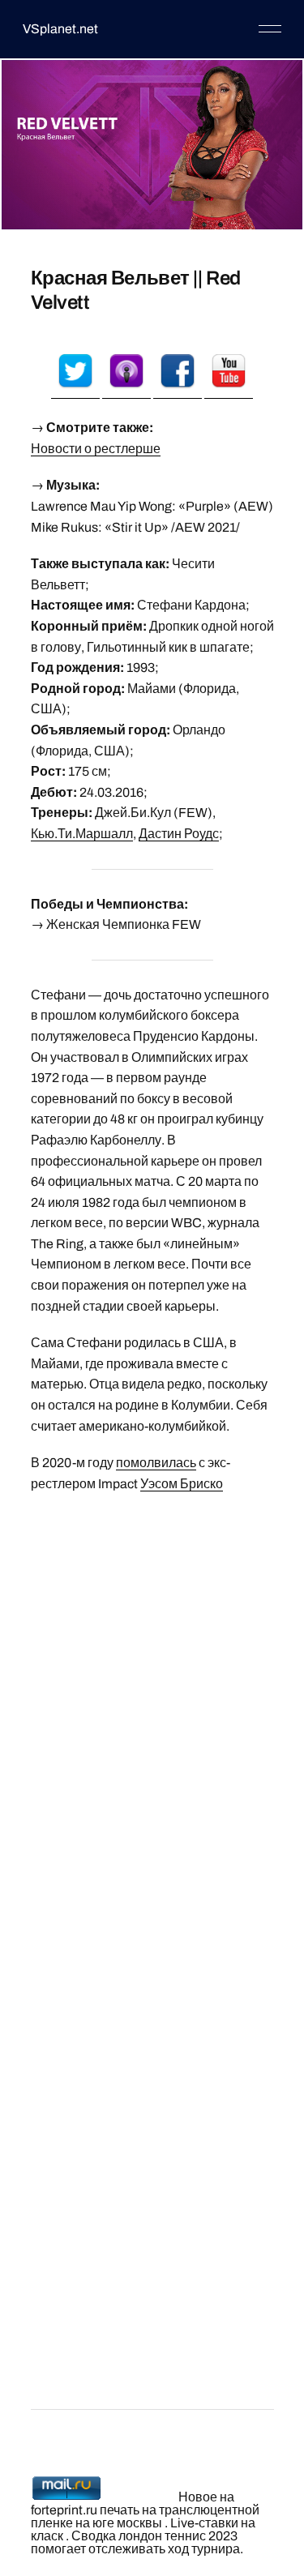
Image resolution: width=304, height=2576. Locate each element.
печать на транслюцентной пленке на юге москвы (145, 2516)
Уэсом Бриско (182, 1484)
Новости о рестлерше (96, 449)
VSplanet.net (60, 29)
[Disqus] (152, 1710)
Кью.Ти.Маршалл (82, 834)
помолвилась (156, 1463)
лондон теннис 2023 (178, 2536)
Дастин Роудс (179, 834)
